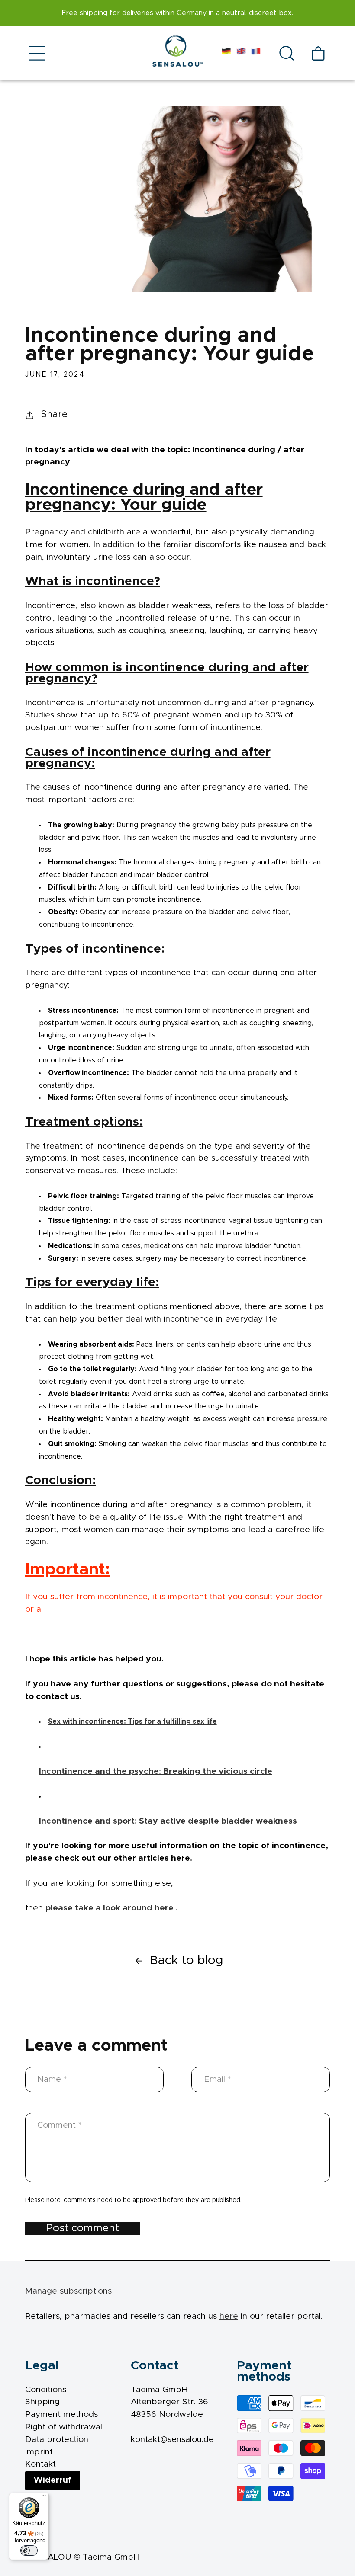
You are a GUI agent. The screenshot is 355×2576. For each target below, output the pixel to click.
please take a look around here (110, 1908)
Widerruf (53, 2480)
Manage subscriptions (68, 2291)
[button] (38, 53)
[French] (256, 53)
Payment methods (61, 2414)
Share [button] (54, 414)
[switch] (29, 2550)
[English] (241, 53)
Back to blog (186, 1960)
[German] (226, 53)
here (229, 2316)
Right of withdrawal (64, 2427)
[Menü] (44, 2498)
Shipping (42, 2402)
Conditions (46, 2390)
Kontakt (40, 2464)
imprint (39, 2452)
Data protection (57, 2440)
